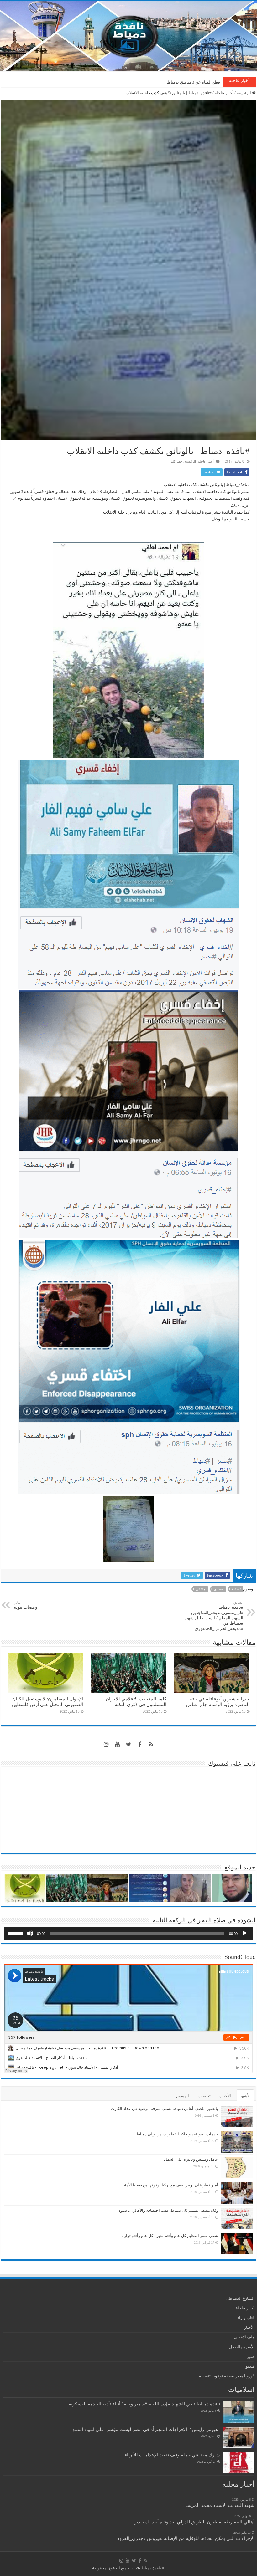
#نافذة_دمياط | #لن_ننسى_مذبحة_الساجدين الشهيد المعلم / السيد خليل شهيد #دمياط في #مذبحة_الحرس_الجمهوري (214, 1616)
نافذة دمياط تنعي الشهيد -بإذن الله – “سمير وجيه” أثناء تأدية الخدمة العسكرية (144, 2404)
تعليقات (204, 2096)
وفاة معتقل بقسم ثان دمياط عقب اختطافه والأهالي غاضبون (168, 2210)
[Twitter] (128, 1745)
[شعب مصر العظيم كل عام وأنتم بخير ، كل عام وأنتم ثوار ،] (237, 2244)
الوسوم (183, 2096)
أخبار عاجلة (224, 93)
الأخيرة (225, 2096)
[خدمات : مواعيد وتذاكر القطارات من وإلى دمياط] (237, 2142)
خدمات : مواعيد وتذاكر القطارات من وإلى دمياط (177, 2134)
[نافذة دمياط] (128, 36)
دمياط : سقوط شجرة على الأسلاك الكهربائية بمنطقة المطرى (168, 82)
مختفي (201, 1589)
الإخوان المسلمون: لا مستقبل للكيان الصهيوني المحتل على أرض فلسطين (48, 1702)
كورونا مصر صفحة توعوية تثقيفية (227, 2376)
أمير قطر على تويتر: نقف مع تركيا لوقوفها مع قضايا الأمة (171, 2185)
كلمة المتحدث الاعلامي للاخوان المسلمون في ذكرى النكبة (136, 1702)
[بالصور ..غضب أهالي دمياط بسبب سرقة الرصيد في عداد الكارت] (237, 2117)
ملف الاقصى (244, 2337)
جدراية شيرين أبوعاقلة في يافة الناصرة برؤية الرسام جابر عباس (218, 1702)
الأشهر (245, 2096)
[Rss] (151, 1745)
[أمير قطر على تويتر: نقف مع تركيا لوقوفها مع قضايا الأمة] (237, 2193)
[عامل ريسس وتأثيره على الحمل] (237, 2167)
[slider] (16, 1933)
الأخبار (249, 2327)
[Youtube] (117, 1745)
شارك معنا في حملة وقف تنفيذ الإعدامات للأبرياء (172, 2455)
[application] (128, 1933)
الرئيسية (244, 93)
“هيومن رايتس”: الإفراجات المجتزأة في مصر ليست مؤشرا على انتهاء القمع (146, 2429)
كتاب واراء (246, 2318)
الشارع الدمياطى (240, 2298)
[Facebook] (140, 1745)
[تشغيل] (244, 1933)
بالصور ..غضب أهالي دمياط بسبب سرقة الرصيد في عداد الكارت (164, 2109)
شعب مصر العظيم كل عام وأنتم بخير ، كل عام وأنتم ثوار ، (170, 2236)
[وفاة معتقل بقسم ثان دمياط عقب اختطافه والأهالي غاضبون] (237, 2218)
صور (251, 2356)
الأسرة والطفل (242, 2347)
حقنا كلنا (177, 461)
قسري (219, 1589)
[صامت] (30, 1933)
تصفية (236, 1589)
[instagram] (106, 1745)
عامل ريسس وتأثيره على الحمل (191, 2159)
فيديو (250, 2366)
